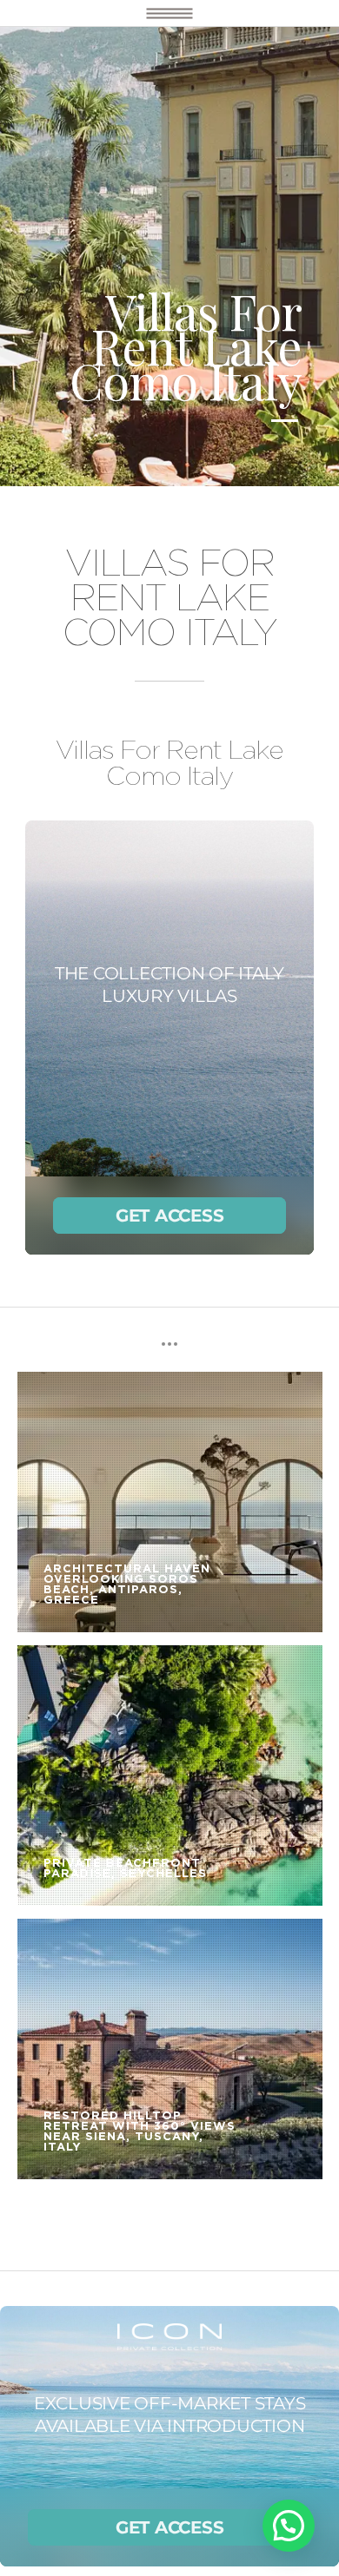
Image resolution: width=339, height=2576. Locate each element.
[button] (289, 2526)
